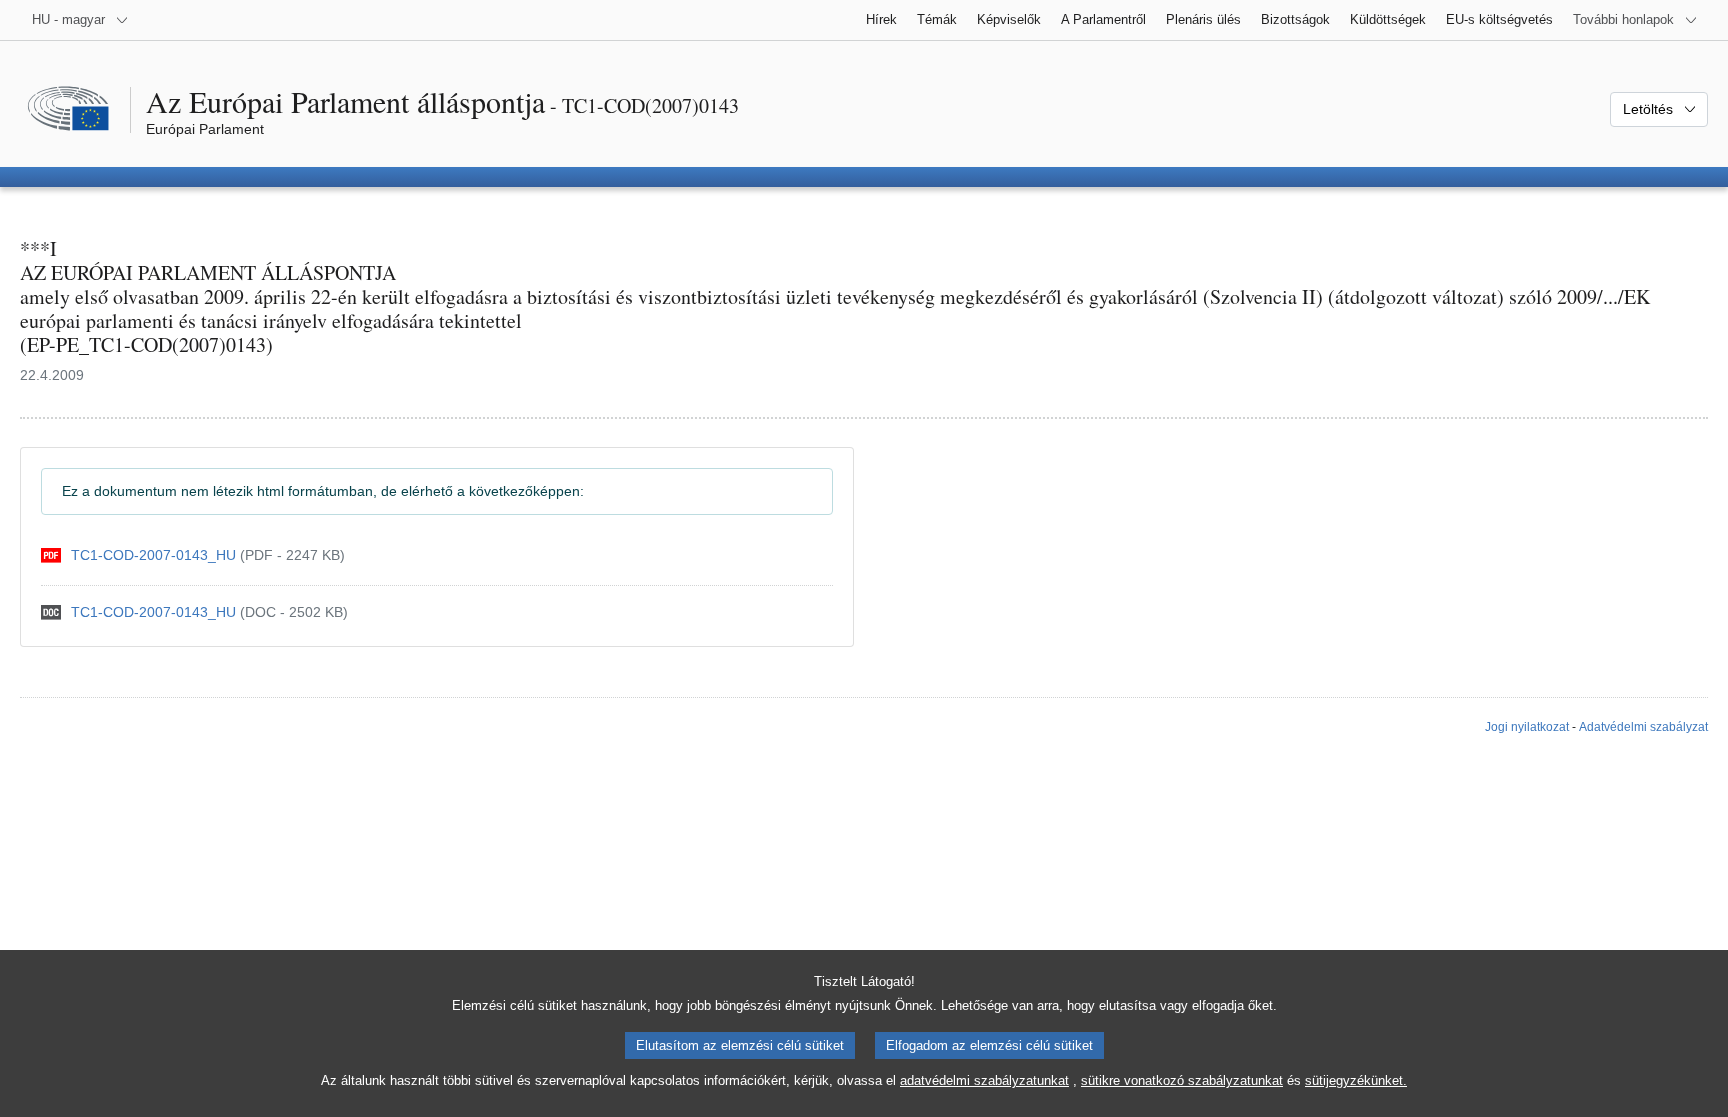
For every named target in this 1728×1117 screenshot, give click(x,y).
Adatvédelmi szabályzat (1643, 727)
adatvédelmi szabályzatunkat (984, 1080)
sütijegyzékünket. (1356, 1080)
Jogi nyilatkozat (1527, 727)
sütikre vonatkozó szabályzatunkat (1182, 1080)
